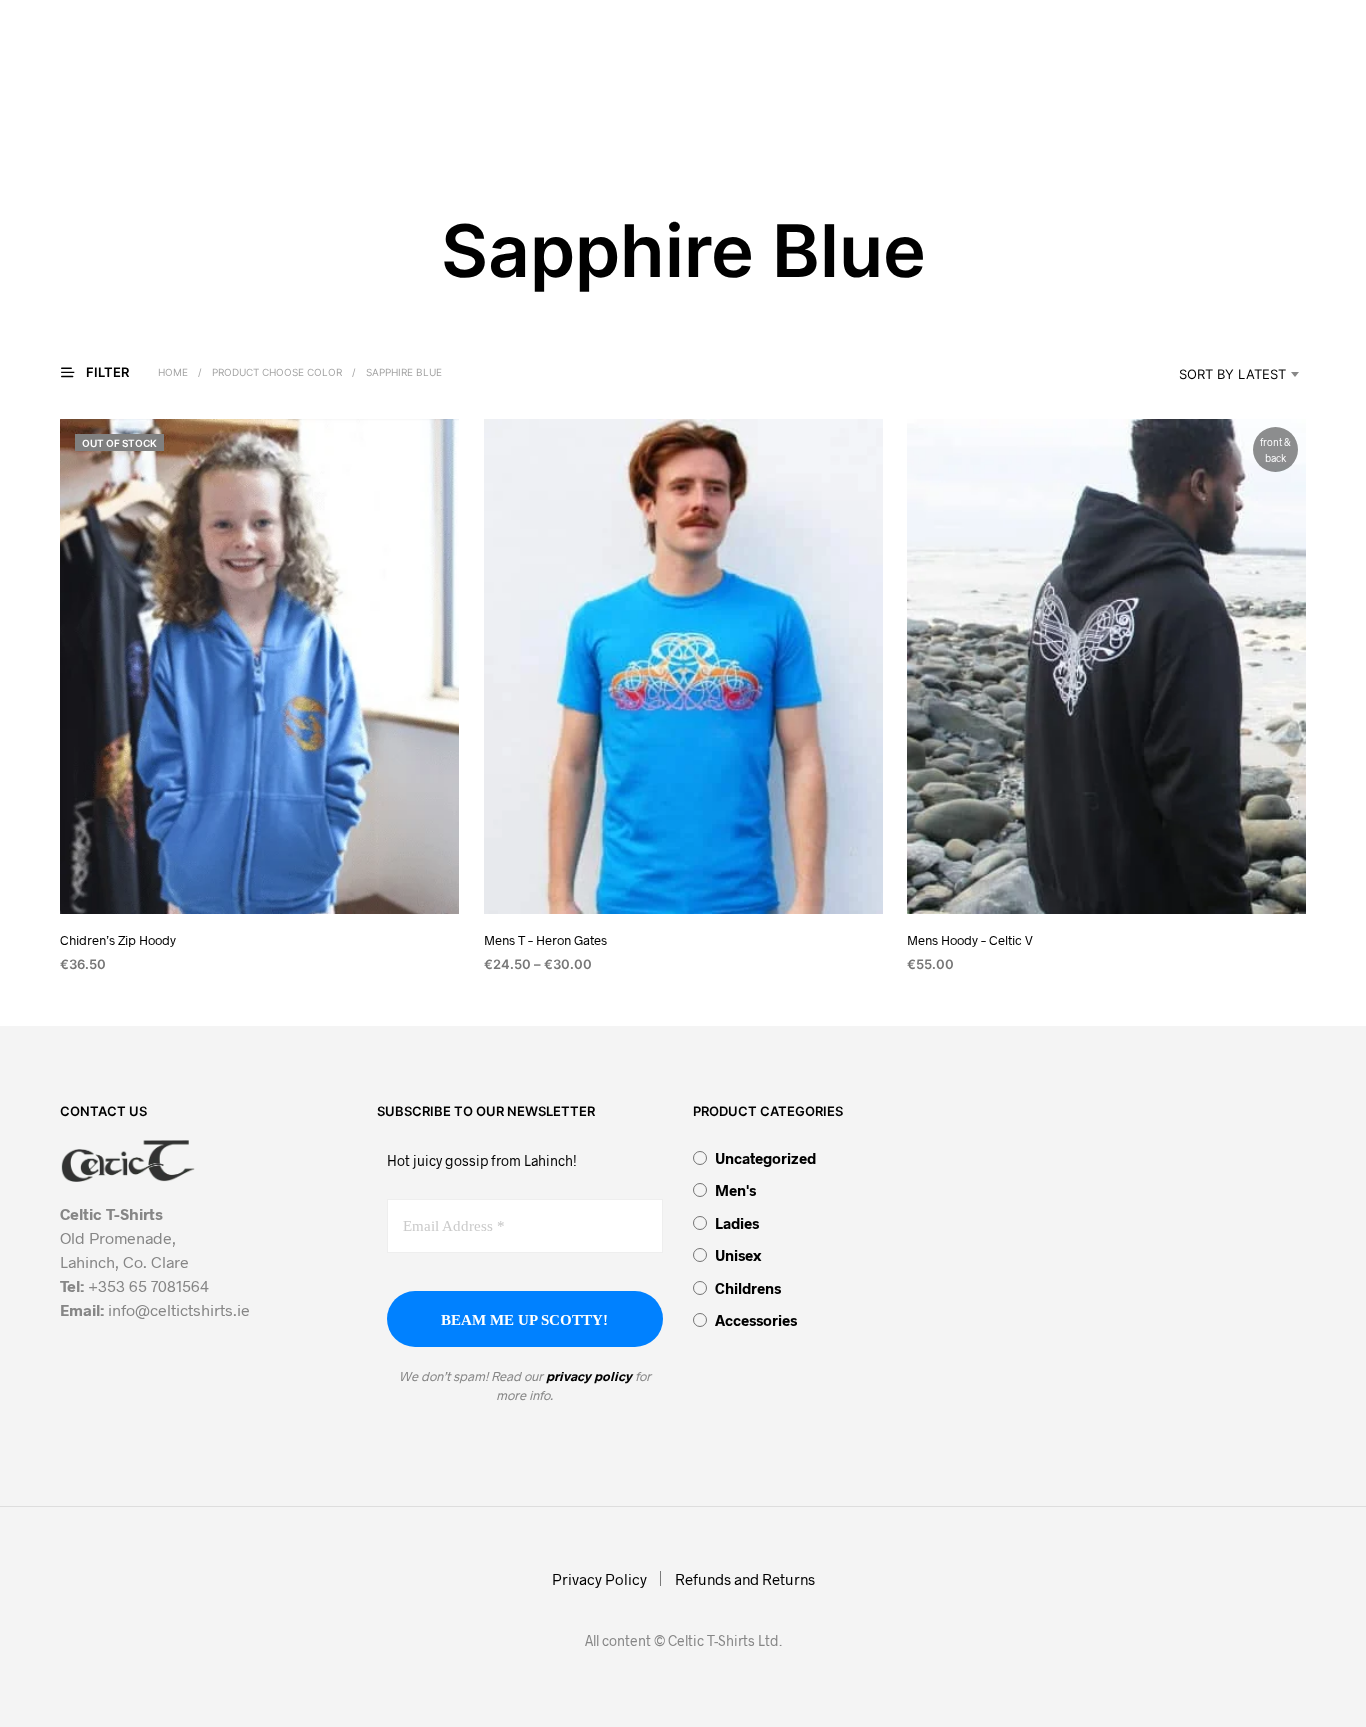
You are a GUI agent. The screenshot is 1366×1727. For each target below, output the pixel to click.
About (411, 92)
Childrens (748, 1288)
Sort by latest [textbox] (1232, 374)
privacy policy (589, 1376)
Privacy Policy (599, 1579)
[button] (923, 91)
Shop (609, 92)
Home (337, 92)
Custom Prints (715, 92)
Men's (735, 1190)
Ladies (737, 1223)
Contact (825, 92)
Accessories (756, 1320)
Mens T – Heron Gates (545, 941)
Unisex (738, 1255)
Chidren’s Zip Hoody (118, 941)
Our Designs (515, 92)
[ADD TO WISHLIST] (259, 877)
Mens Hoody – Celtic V (970, 941)
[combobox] (1207, 374)
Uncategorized (765, 1158)
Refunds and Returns (745, 1579)
